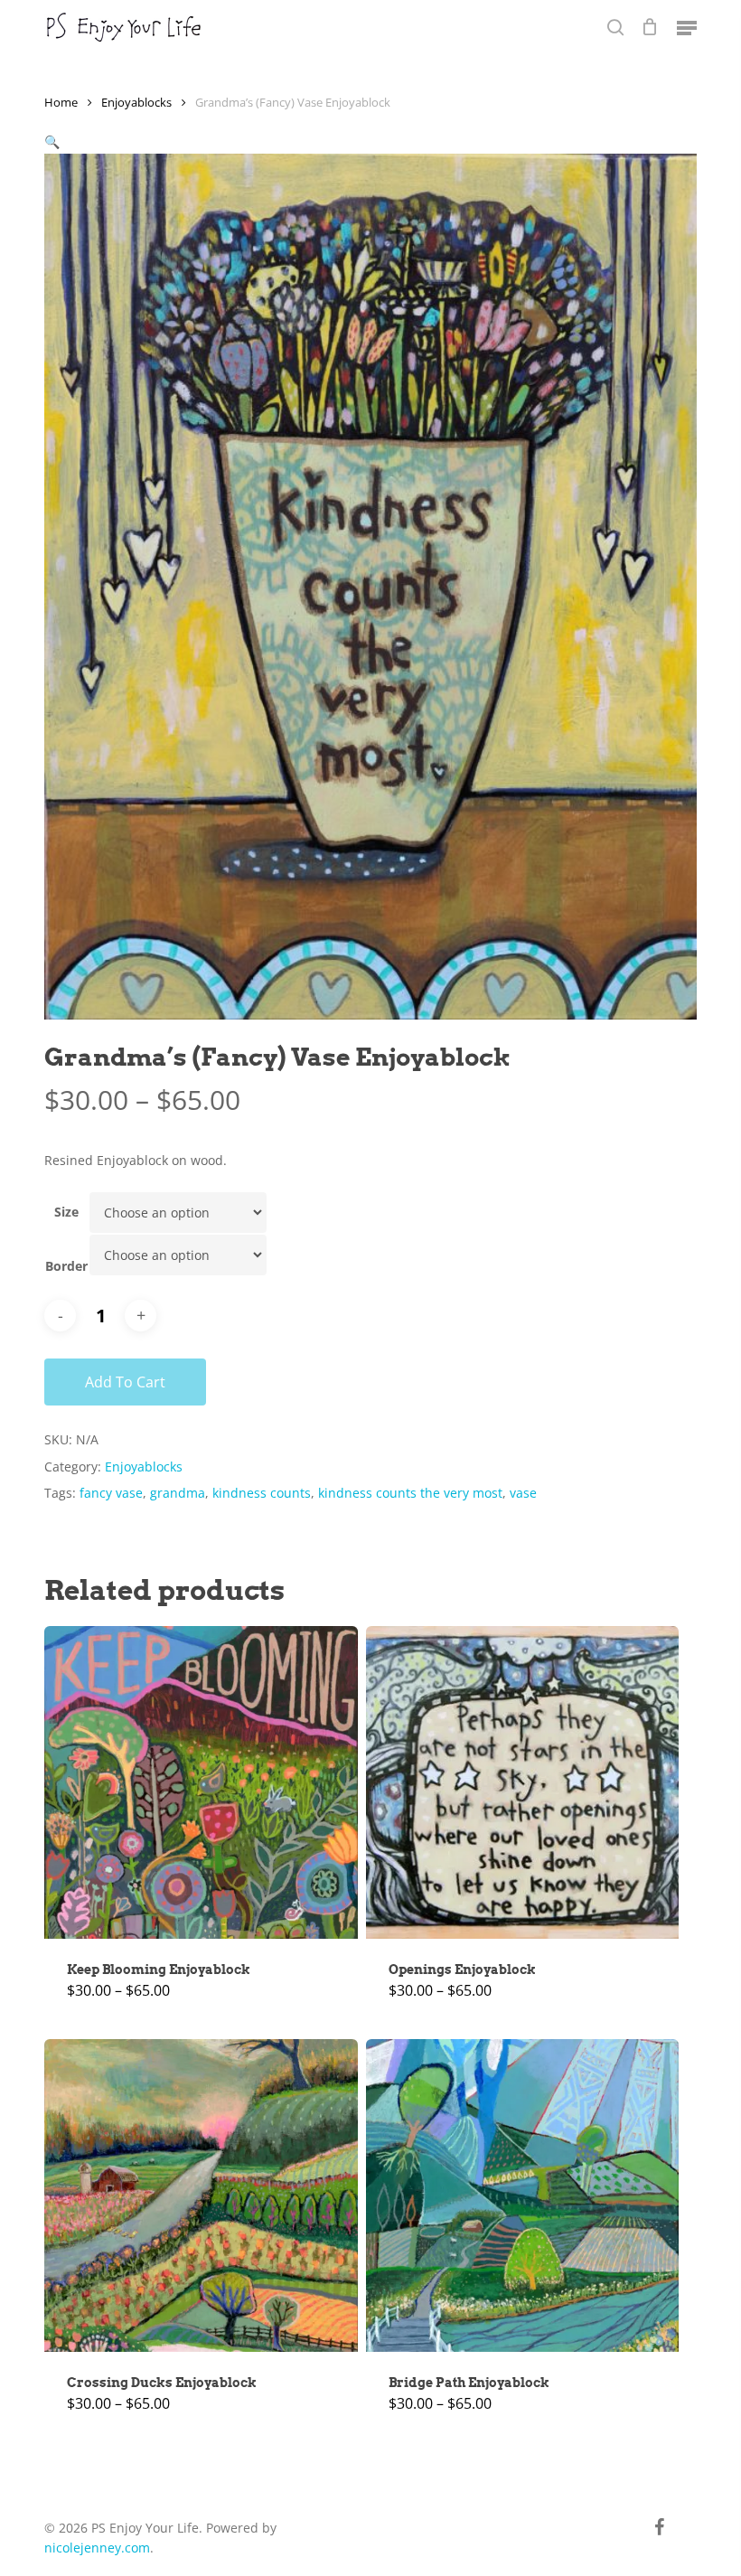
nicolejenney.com (97, 2548)
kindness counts (262, 1493)
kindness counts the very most (410, 1493)
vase (523, 1493)
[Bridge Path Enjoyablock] (522, 2195)
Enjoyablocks (136, 102)
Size (66, 1212)
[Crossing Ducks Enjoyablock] (201, 2195)
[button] (687, 27)
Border (66, 1266)
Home (61, 102)
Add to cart (125, 1382)
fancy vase (111, 1493)
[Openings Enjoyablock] (522, 1782)
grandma (178, 1493)
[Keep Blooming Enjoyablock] (201, 1782)
